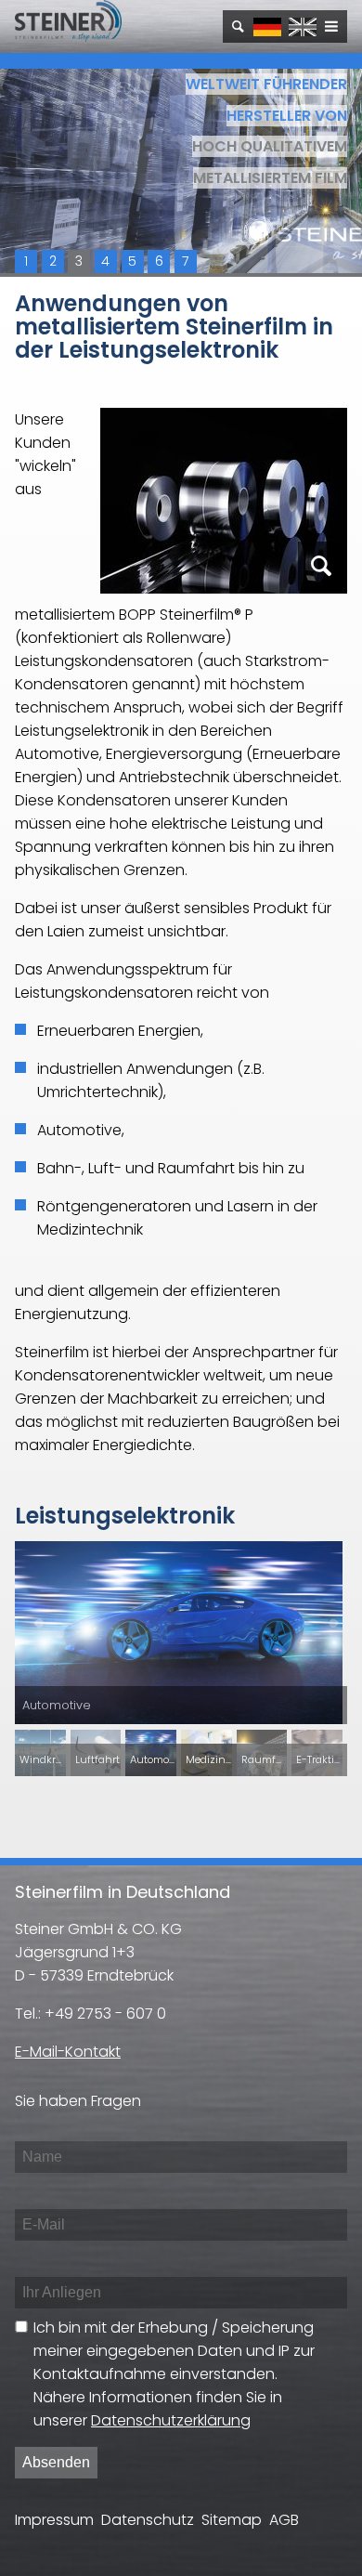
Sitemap (232, 2520)
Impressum (54, 2520)
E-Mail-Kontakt (68, 2052)
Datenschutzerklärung (171, 2420)
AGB (284, 2520)
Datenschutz (148, 2520)
